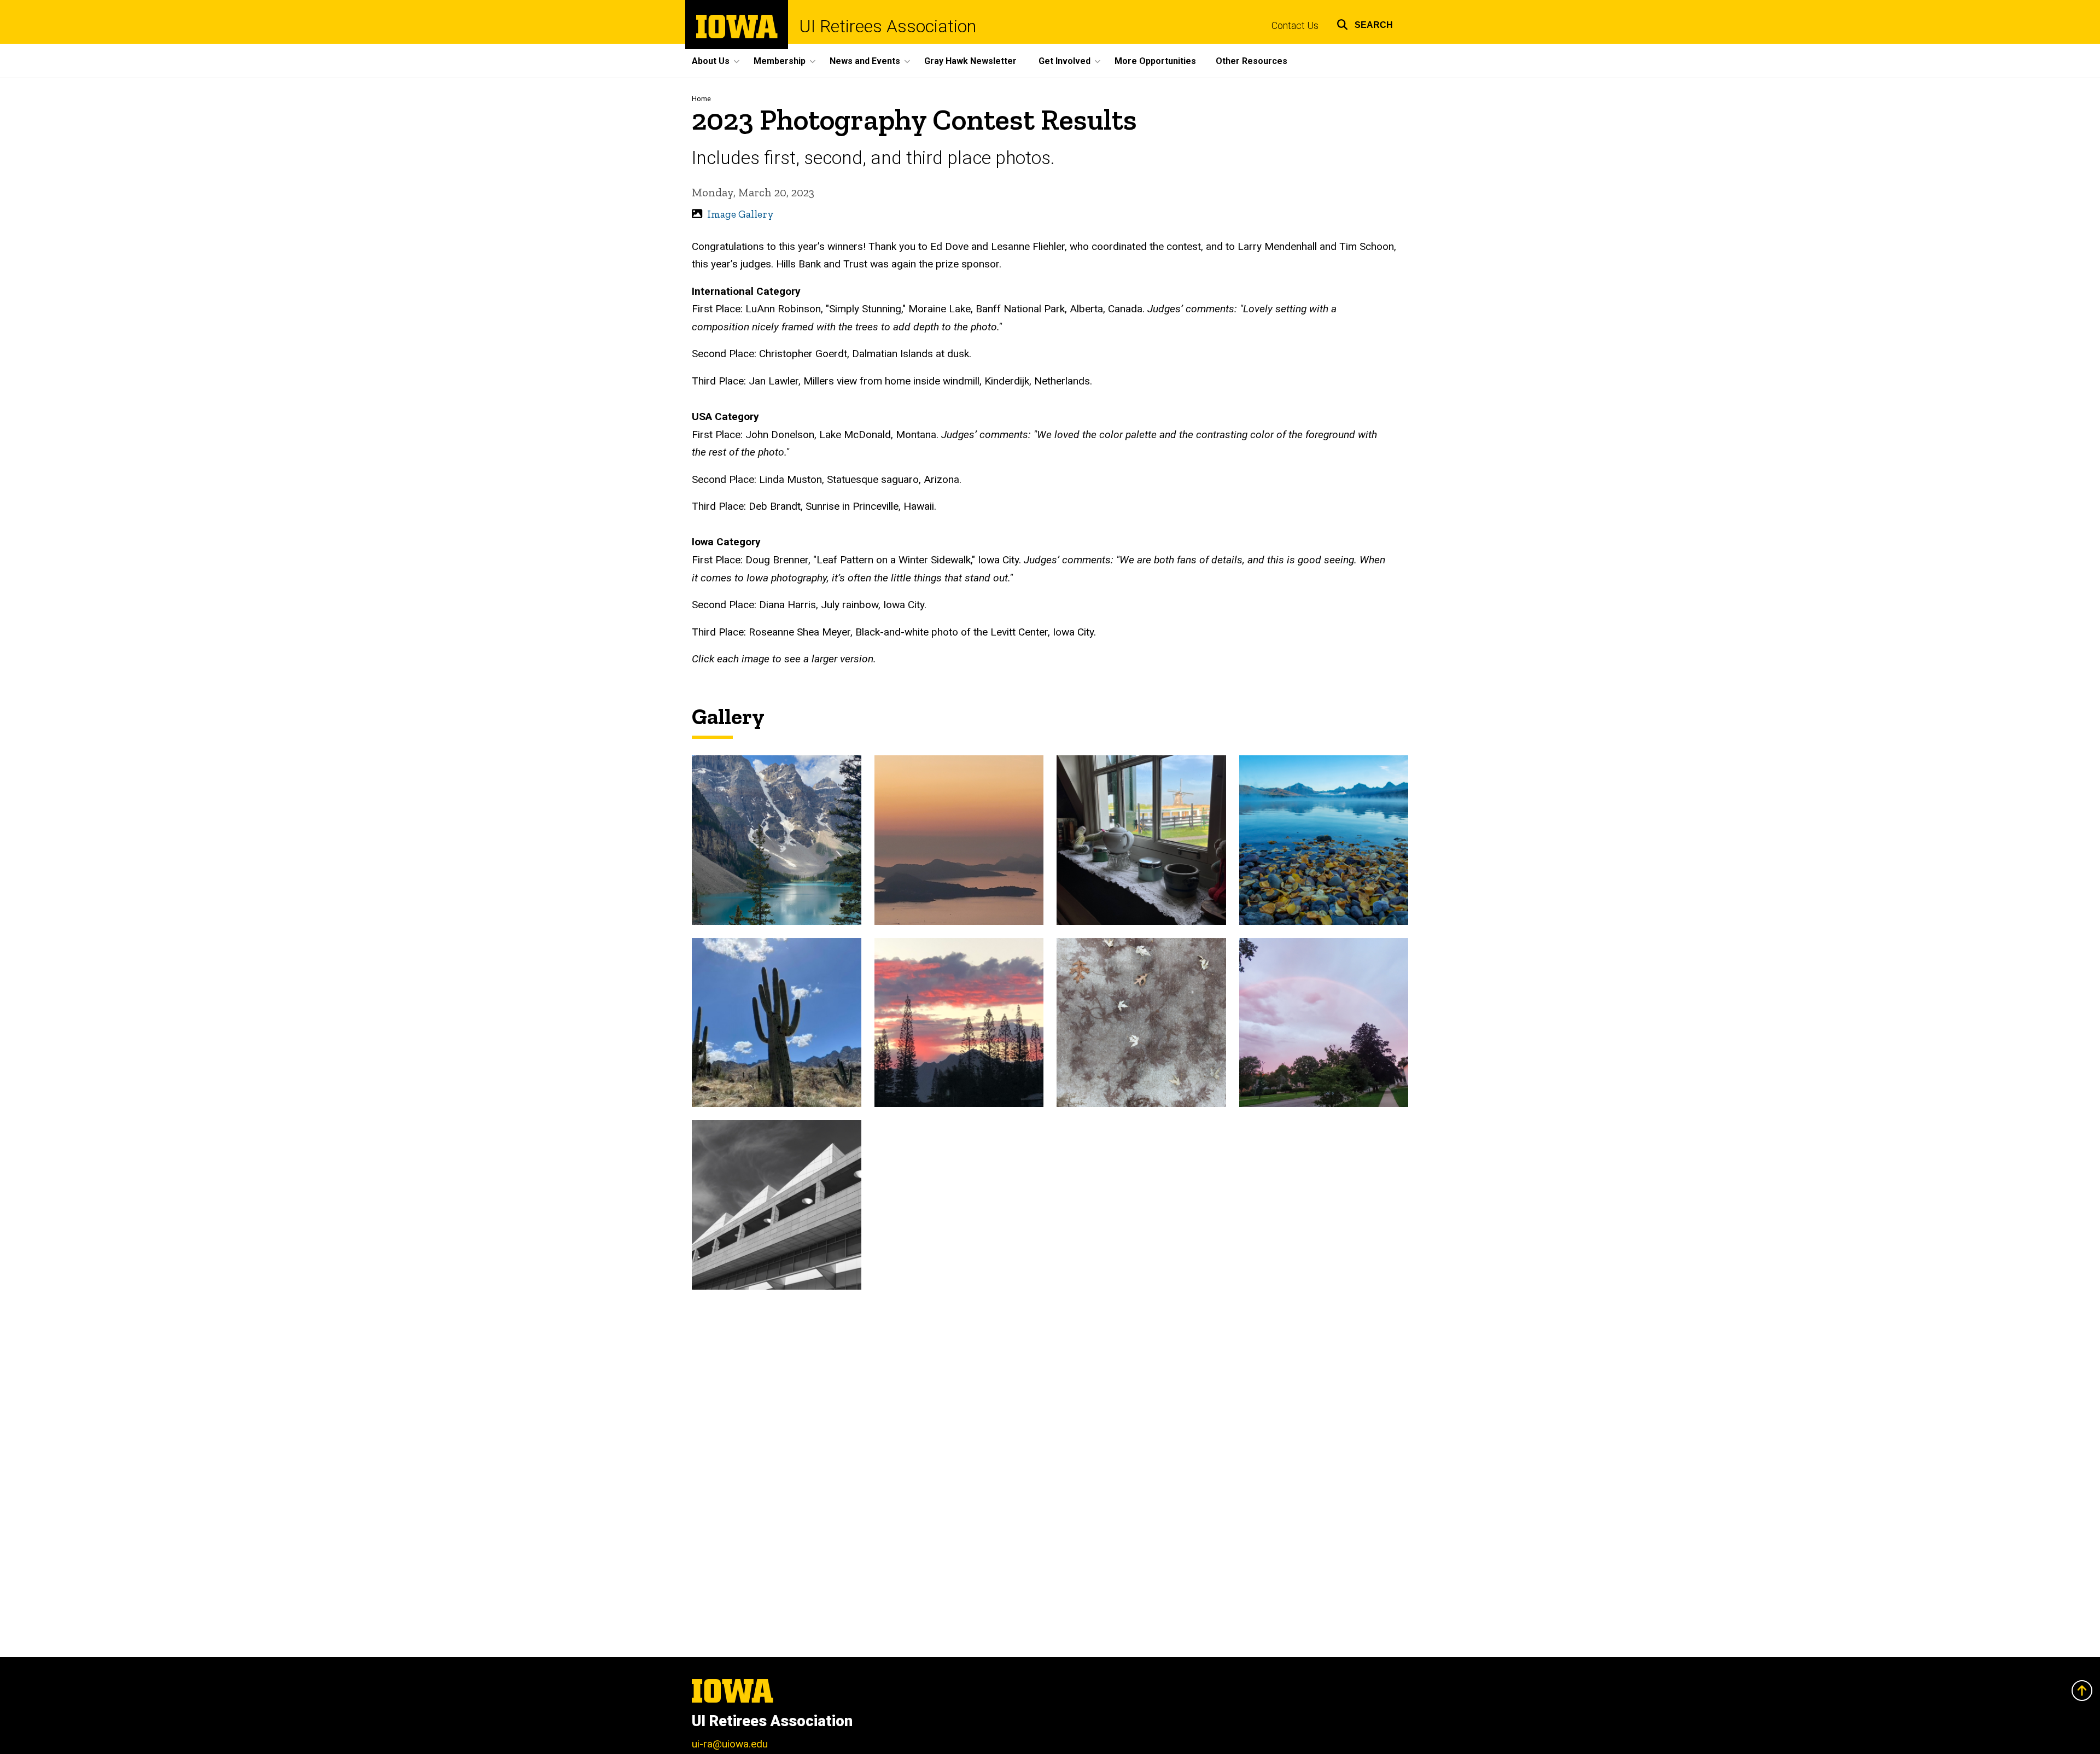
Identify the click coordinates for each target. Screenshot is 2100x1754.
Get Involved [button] (1064, 61)
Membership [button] (780, 61)
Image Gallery (740, 214)
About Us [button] (711, 61)
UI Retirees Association (888, 26)
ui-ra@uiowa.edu (730, 1744)
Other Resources (1252, 61)
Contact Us (1295, 26)
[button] (1365, 23)
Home (701, 99)
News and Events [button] (865, 61)
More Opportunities (1155, 61)
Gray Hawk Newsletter (970, 61)
